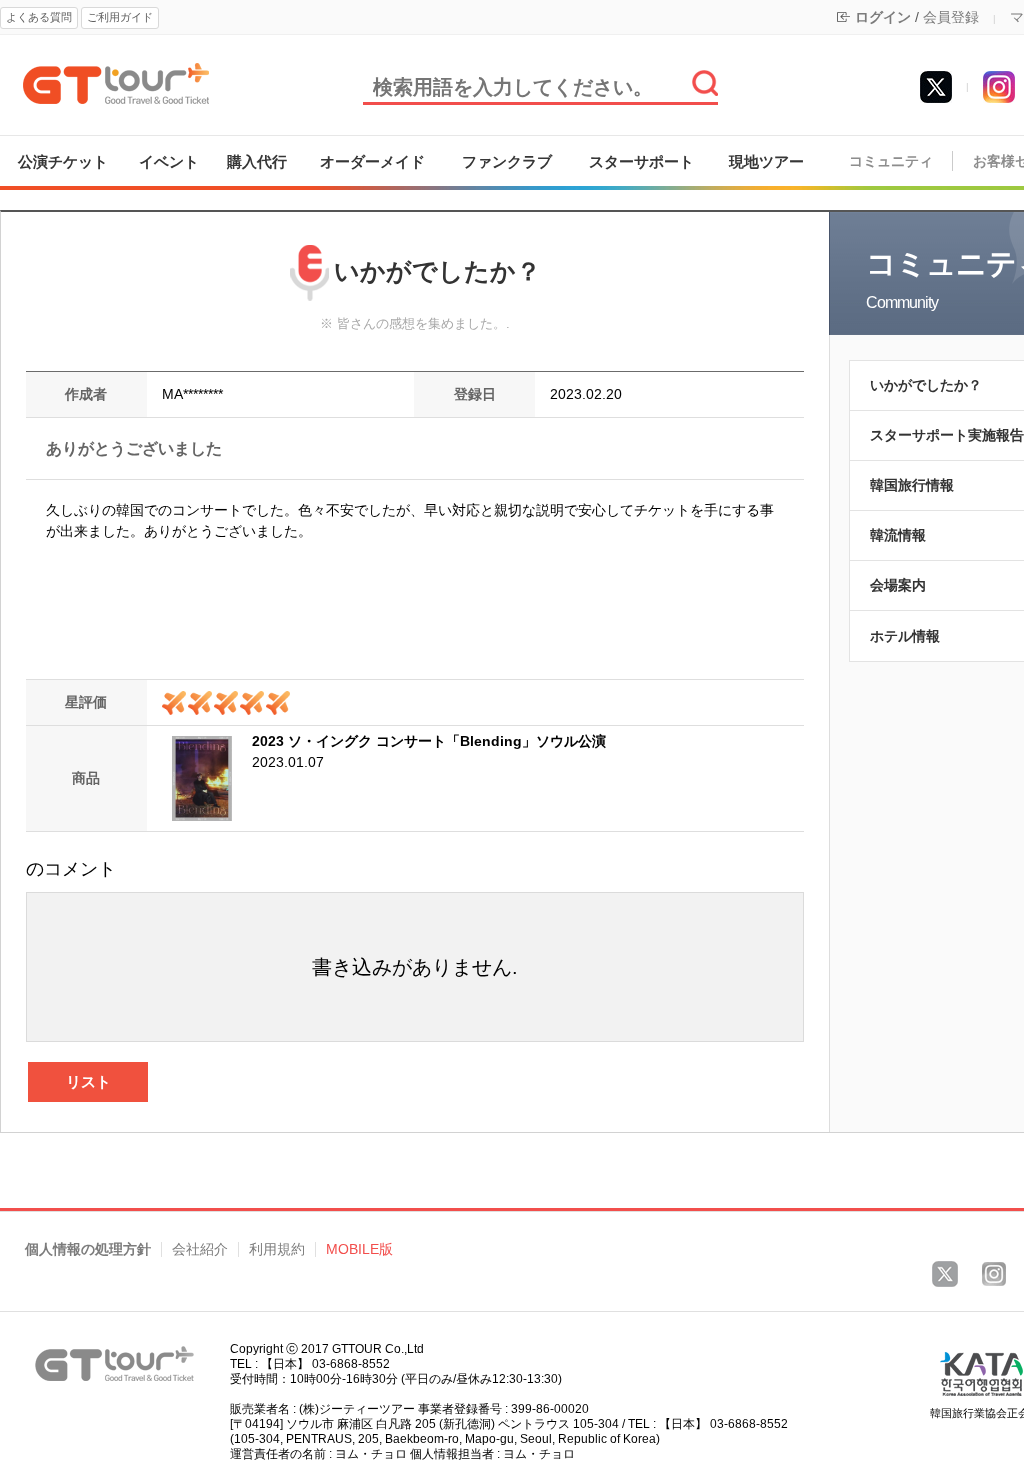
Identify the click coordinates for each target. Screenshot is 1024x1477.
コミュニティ (891, 161)
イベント (169, 161)
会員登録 (951, 17)
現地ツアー (766, 161)
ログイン (883, 17)
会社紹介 (200, 1249)
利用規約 (277, 1249)
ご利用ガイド (120, 17)
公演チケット (63, 161)
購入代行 (257, 161)
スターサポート (641, 161)
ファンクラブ (507, 161)
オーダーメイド (372, 161)
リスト (88, 1081)
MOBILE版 (359, 1249)
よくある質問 (39, 17)
